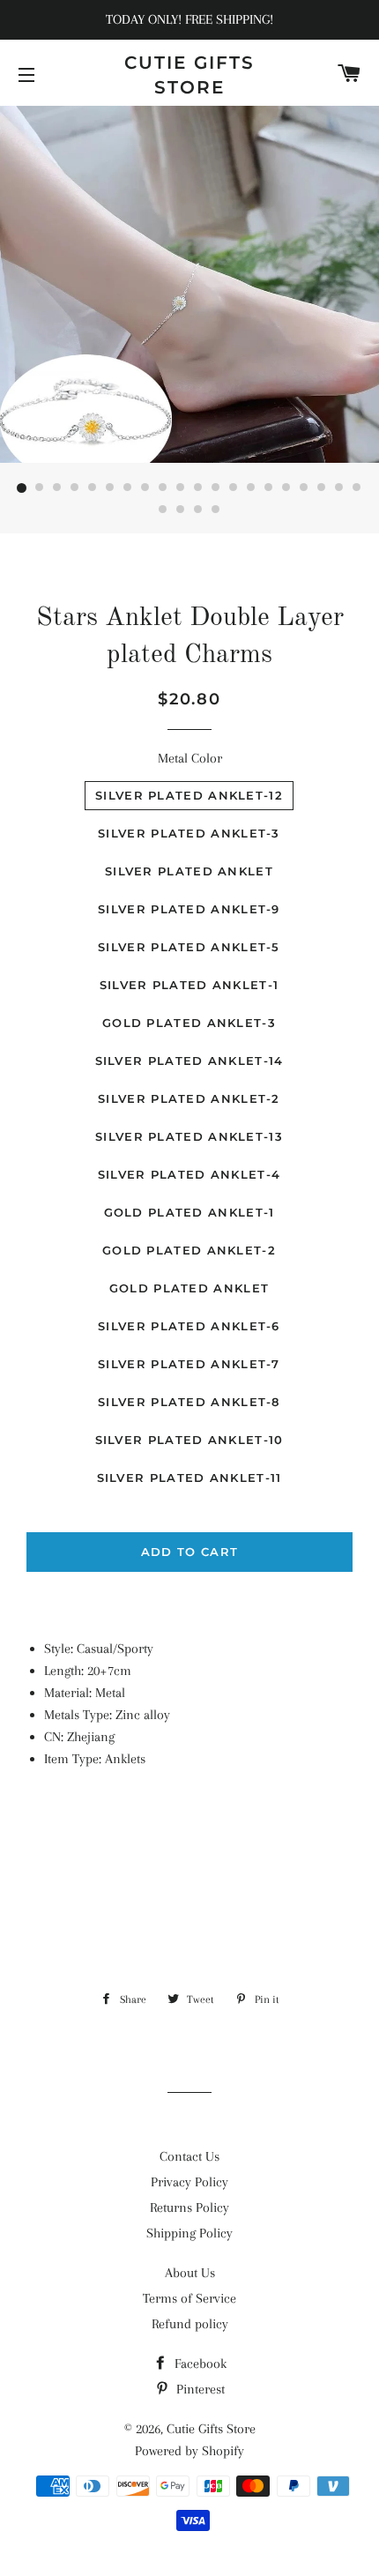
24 (216, 510)
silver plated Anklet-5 (189, 947)
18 (322, 488)
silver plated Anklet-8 (189, 1402)
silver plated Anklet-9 (189, 909)
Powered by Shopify (189, 2451)
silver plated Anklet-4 (189, 1174)
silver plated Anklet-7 (189, 1364)
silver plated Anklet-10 (189, 1440)
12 (216, 488)
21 (163, 510)
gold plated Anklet (189, 1288)
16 (286, 488)
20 (357, 488)
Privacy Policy (189, 2182)
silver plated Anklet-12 (189, 795)
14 (251, 488)
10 (181, 488)
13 (234, 488)
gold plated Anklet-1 (189, 1212)
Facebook (199, 2364)
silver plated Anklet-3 (189, 833)
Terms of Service (189, 2298)
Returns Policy (189, 2207)
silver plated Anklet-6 (189, 1326)
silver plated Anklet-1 (189, 985)
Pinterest (199, 2389)
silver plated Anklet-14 (189, 1061)
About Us (190, 2273)
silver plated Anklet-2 (189, 1098)
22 (181, 510)
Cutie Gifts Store (189, 75)
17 (304, 488)
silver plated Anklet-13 (189, 1136)
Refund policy (190, 2324)
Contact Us (189, 2156)
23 (198, 510)
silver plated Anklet (189, 871)
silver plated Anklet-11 (189, 1478)
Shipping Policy (189, 2233)
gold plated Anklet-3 (189, 1023)
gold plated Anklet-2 (189, 1250)
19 (339, 488)
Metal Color (190, 758)
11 (198, 488)
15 (269, 488)
